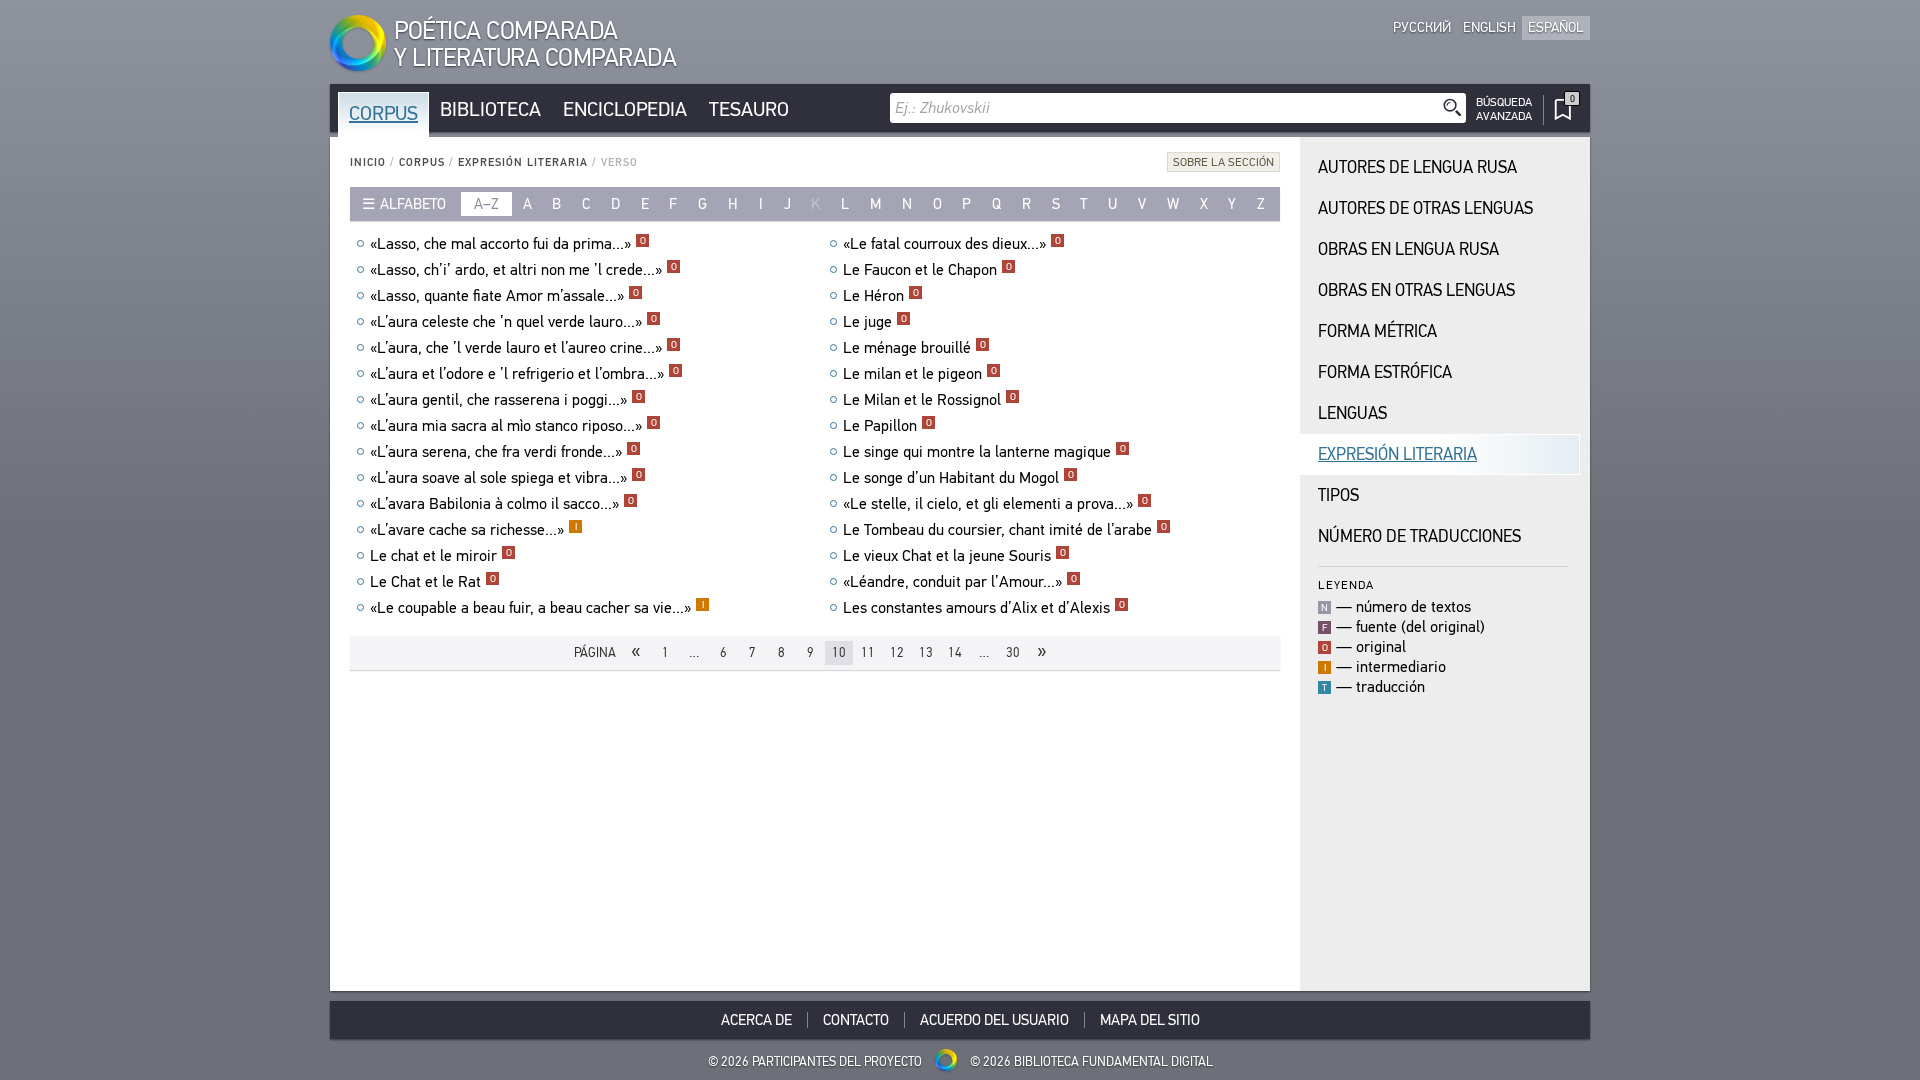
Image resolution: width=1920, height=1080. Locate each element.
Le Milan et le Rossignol (929, 400)
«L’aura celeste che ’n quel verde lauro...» (513, 322)
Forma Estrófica (1385, 372)
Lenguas (1352, 413)
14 (955, 652)
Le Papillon (887, 426)
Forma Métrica (1377, 331)
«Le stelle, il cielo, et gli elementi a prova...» (995, 504)
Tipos (1338, 495)
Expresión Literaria (523, 162)
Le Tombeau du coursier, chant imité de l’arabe (1005, 530)
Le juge (875, 322)
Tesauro (749, 109)
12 (897, 652)
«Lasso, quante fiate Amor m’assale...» (504, 296)
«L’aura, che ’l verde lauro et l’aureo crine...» (523, 348)
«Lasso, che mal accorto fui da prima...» (508, 244)
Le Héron (881, 296)
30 (1013, 652)
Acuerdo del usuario (994, 1020)
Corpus (383, 113)
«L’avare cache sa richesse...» (473, 530)
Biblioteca (490, 109)
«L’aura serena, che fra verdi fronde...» (503, 452)
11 (868, 652)
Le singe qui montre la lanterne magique (984, 452)
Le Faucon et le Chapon (927, 270)
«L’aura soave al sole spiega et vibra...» (506, 478)
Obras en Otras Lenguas (1416, 290)
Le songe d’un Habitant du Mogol (958, 478)
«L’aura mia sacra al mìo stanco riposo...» (513, 426)
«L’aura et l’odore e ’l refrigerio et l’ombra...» (524, 374)
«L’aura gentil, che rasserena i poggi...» (506, 400)
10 (839, 652)
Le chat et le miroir (441, 556)
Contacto (856, 1020)
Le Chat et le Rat (433, 582)
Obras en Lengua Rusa (1408, 249)
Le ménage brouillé (914, 348)
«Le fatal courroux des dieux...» (952, 244)
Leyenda (1346, 584)
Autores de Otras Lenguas (1425, 208)
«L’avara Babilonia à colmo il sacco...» (502, 504)
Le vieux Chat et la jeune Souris (954, 556)
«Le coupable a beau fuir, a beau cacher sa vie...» (537, 608)
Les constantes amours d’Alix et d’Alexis (984, 608)
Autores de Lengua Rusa (1417, 167)
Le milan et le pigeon (920, 374)
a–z (486, 204)
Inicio (368, 162)
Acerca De (756, 1020)
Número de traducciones (1419, 536)
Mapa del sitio (1150, 1020)
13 (926, 652)
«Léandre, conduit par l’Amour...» (960, 582)
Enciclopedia (625, 109)
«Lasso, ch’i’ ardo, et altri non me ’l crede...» (523, 270)
